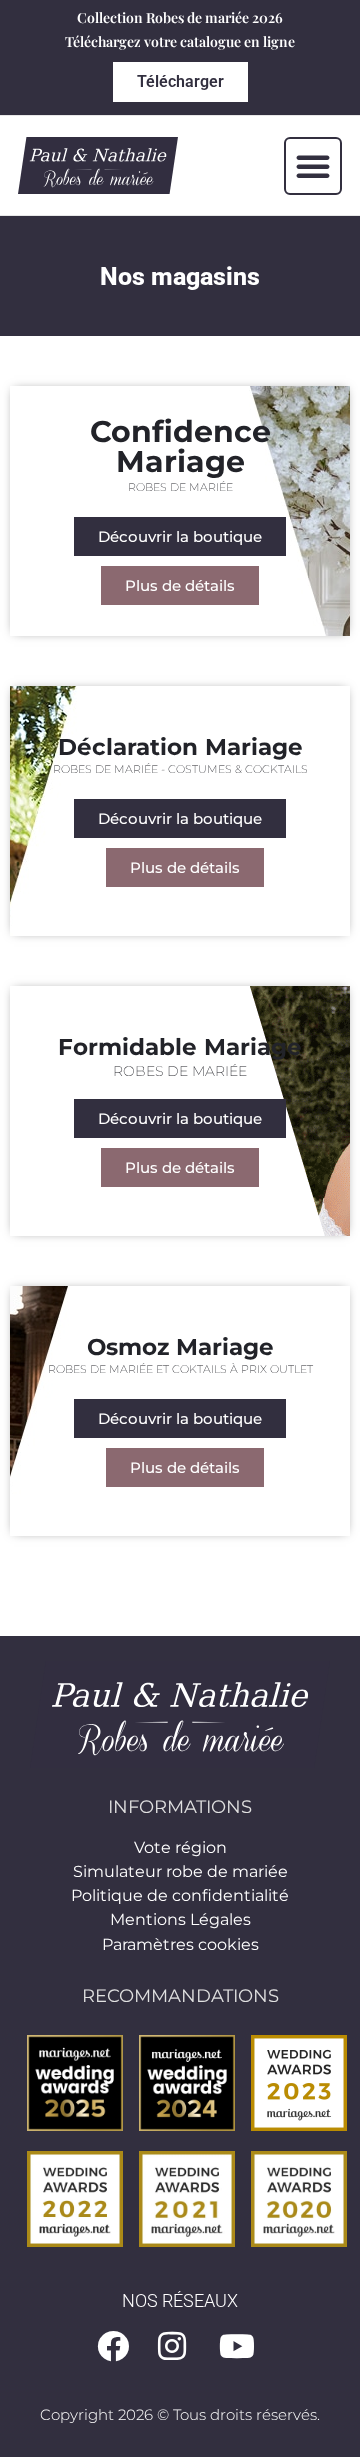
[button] (313, 166)
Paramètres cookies (180, 1944)
